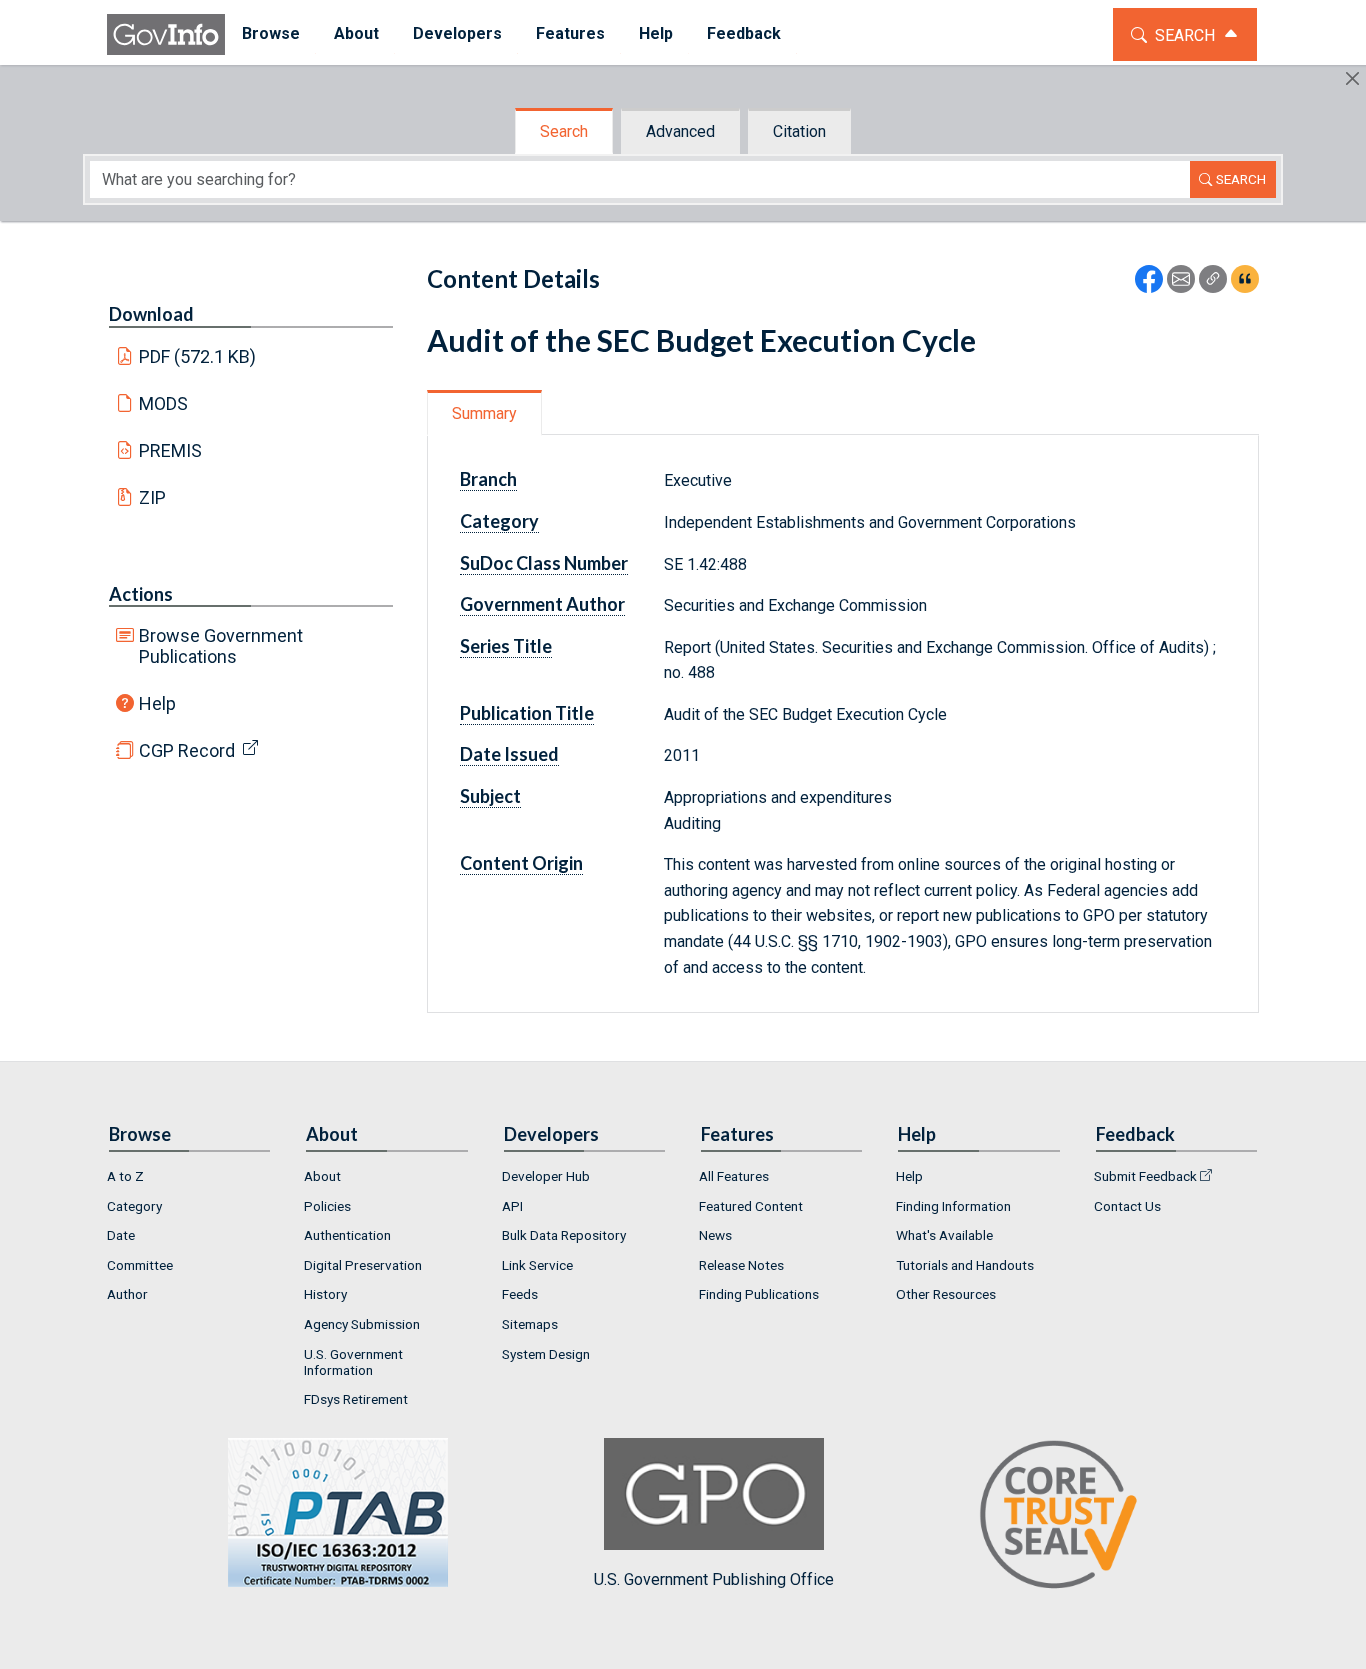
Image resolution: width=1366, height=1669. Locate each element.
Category (134, 1206)
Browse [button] (271, 33)
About (322, 1176)
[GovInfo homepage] (166, 34)
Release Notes (741, 1265)
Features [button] (570, 33)
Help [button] (656, 33)
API (512, 1206)
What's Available (944, 1235)
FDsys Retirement (356, 1399)
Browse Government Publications (221, 646)
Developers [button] (457, 33)
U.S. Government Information (353, 1362)
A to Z (125, 1176)
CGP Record (187, 750)
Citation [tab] (799, 131)
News (715, 1235)
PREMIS (170, 450)
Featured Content (751, 1206)
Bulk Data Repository (564, 1235)
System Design (546, 1354)
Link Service (537, 1265)
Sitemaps (530, 1324)
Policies (327, 1206)
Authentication (347, 1235)
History (325, 1294)
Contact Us (1127, 1206)
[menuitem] (271, 34)
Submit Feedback (1145, 1176)
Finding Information (953, 1206)
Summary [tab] (484, 413)
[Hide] (1352, 78)
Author (127, 1294)
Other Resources (946, 1294)
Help (157, 703)
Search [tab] (564, 131)
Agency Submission (362, 1324)
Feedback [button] (744, 33)
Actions (141, 594)
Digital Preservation (363, 1265)
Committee (140, 1265)
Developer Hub (546, 1176)
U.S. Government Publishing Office (714, 1579)
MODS (163, 403)
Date (121, 1235)
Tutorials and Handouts (965, 1265)
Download (151, 314)
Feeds (520, 1294)
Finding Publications (759, 1294)
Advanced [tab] (680, 131)
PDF (198, 356)
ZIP (152, 497)
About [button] (356, 33)
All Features (734, 1176)
